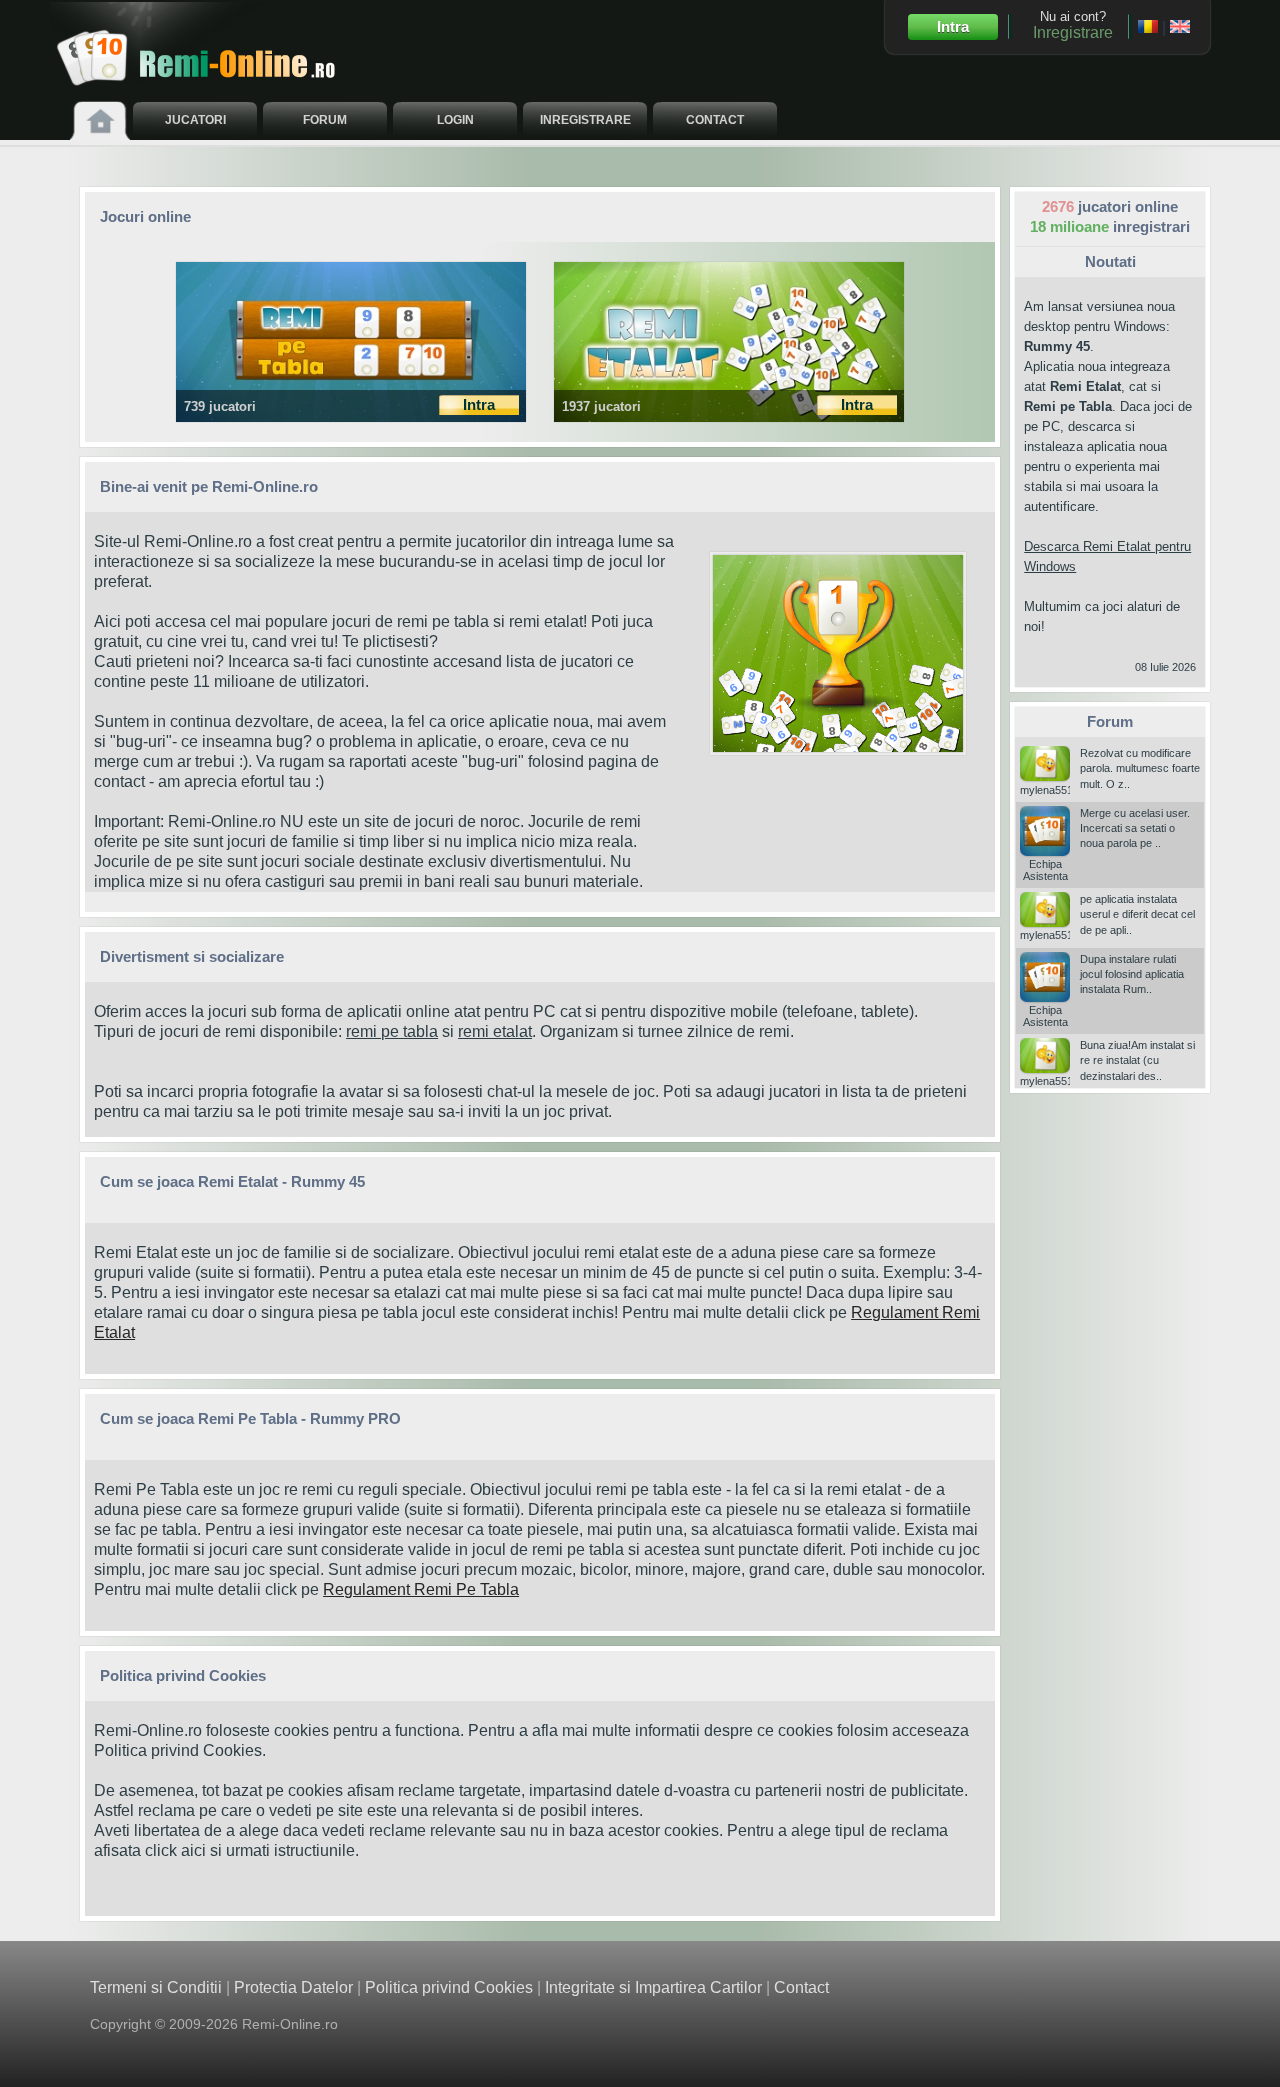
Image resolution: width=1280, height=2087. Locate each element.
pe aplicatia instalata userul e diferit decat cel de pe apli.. (1137, 914)
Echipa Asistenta (1045, 870)
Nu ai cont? (1073, 25)
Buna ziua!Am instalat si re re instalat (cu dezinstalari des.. (1137, 1060)
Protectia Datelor (293, 1987)
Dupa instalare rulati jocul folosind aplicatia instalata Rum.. (1132, 974)
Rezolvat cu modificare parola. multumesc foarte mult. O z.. (1140, 768)
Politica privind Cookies (178, 1750)
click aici (175, 1850)
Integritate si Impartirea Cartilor (653, 1987)
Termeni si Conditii (156, 1987)
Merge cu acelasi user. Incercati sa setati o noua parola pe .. (1135, 828)
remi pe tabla (392, 1031)
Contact (801, 1987)
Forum (1110, 721)
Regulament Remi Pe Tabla (421, 1589)
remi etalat (495, 1031)
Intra (953, 26)
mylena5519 (1049, 789)
